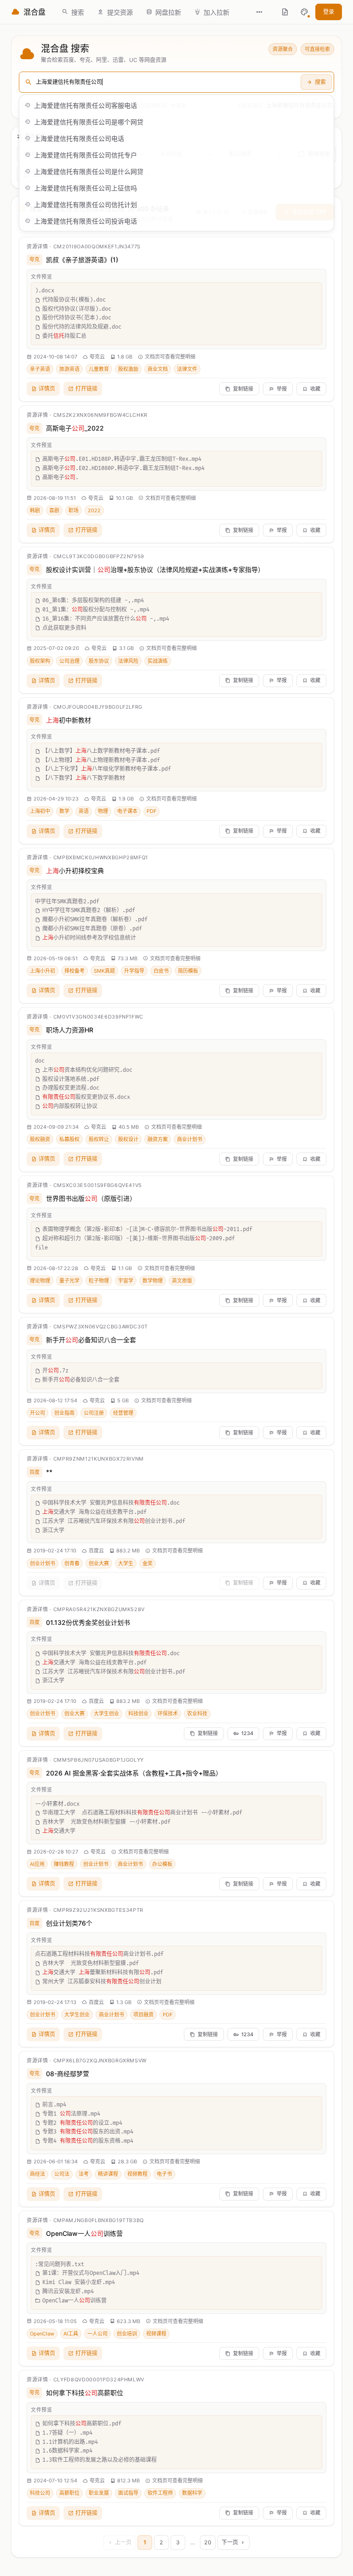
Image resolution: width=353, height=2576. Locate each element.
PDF (151, 811)
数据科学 (192, 2493)
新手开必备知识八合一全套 (91, 1340)
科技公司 (40, 2493)
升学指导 (134, 971)
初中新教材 (68, 720)
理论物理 (40, 1281)
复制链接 (243, 389)
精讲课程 (108, 2174)
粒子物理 (99, 1281)
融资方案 (158, 1139)
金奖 (148, 1563)
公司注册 (94, 1413)
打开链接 (86, 389)
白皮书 (161, 971)
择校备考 (74, 971)
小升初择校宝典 (75, 871)
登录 (329, 12)
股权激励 (128, 369)
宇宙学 (126, 1281)
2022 (94, 510)
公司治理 (69, 661)
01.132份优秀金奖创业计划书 (88, 1622)
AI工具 (71, 2334)
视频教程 (137, 2174)
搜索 (320, 82)
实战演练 (158, 661)
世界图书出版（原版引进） (91, 1198)
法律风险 (128, 661)
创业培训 (127, 2334)
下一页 (230, 2542)
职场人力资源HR (70, 1030)
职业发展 (99, 2493)
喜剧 (54, 510)
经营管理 (123, 1413)
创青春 (72, 1563)
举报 (282, 389)
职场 (74, 510)
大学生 (126, 1563)
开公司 (37, 1413)
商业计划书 (190, 1139)
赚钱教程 (64, 1864)
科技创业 (138, 1714)
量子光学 (69, 1281)
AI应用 (37, 1864)
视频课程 (156, 2334)
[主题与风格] (304, 12)
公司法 (62, 2174)
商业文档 (158, 369)
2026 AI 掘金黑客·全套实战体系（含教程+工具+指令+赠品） (134, 1773)
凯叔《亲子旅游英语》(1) (82, 260)
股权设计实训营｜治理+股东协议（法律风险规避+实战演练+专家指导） (155, 569)
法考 (84, 2174)
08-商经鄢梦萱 (68, 2074)
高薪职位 (69, 2493)
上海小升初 (43, 971)
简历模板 (188, 971)
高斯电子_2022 (75, 428)
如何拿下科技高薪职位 (85, 2393)
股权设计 (128, 1139)
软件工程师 (160, 2493)
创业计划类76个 (69, 1923)
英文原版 (182, 1281)
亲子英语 (40, 369)
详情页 (47, 389)
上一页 (123, 2542)
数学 (64, 811)
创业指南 (64, 1413)
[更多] (259, 12)
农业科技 (197, 1714)
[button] (304, 12)
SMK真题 (104, 971)
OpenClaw (42, 2334)
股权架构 (40, 661)
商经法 (37, 2174)
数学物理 (153, 1281)
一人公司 (97, 2334)
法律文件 (187, 369)
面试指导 (128, 2493)
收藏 (315, 389)
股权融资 (40, 1139)
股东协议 (99, 661)
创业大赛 (99, 1563)
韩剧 (35, 510)
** (49, 1472)
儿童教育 (99, 369)
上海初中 (40, 811)
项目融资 (143, 2015)
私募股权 (69, 1139)
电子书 (164, 2174)
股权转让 (99, 1139)
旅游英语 (69, 369)
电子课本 (127, 811)
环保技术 (168, 1714)
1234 (247, 1733)
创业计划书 (43, 1563)
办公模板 (162, 1864)
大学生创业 (106, 1714)
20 (208, 2542)
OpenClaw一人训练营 (84, 2233)
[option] (176, 105)
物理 (103, 811)
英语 (84, 811)
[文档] (285, 12)
